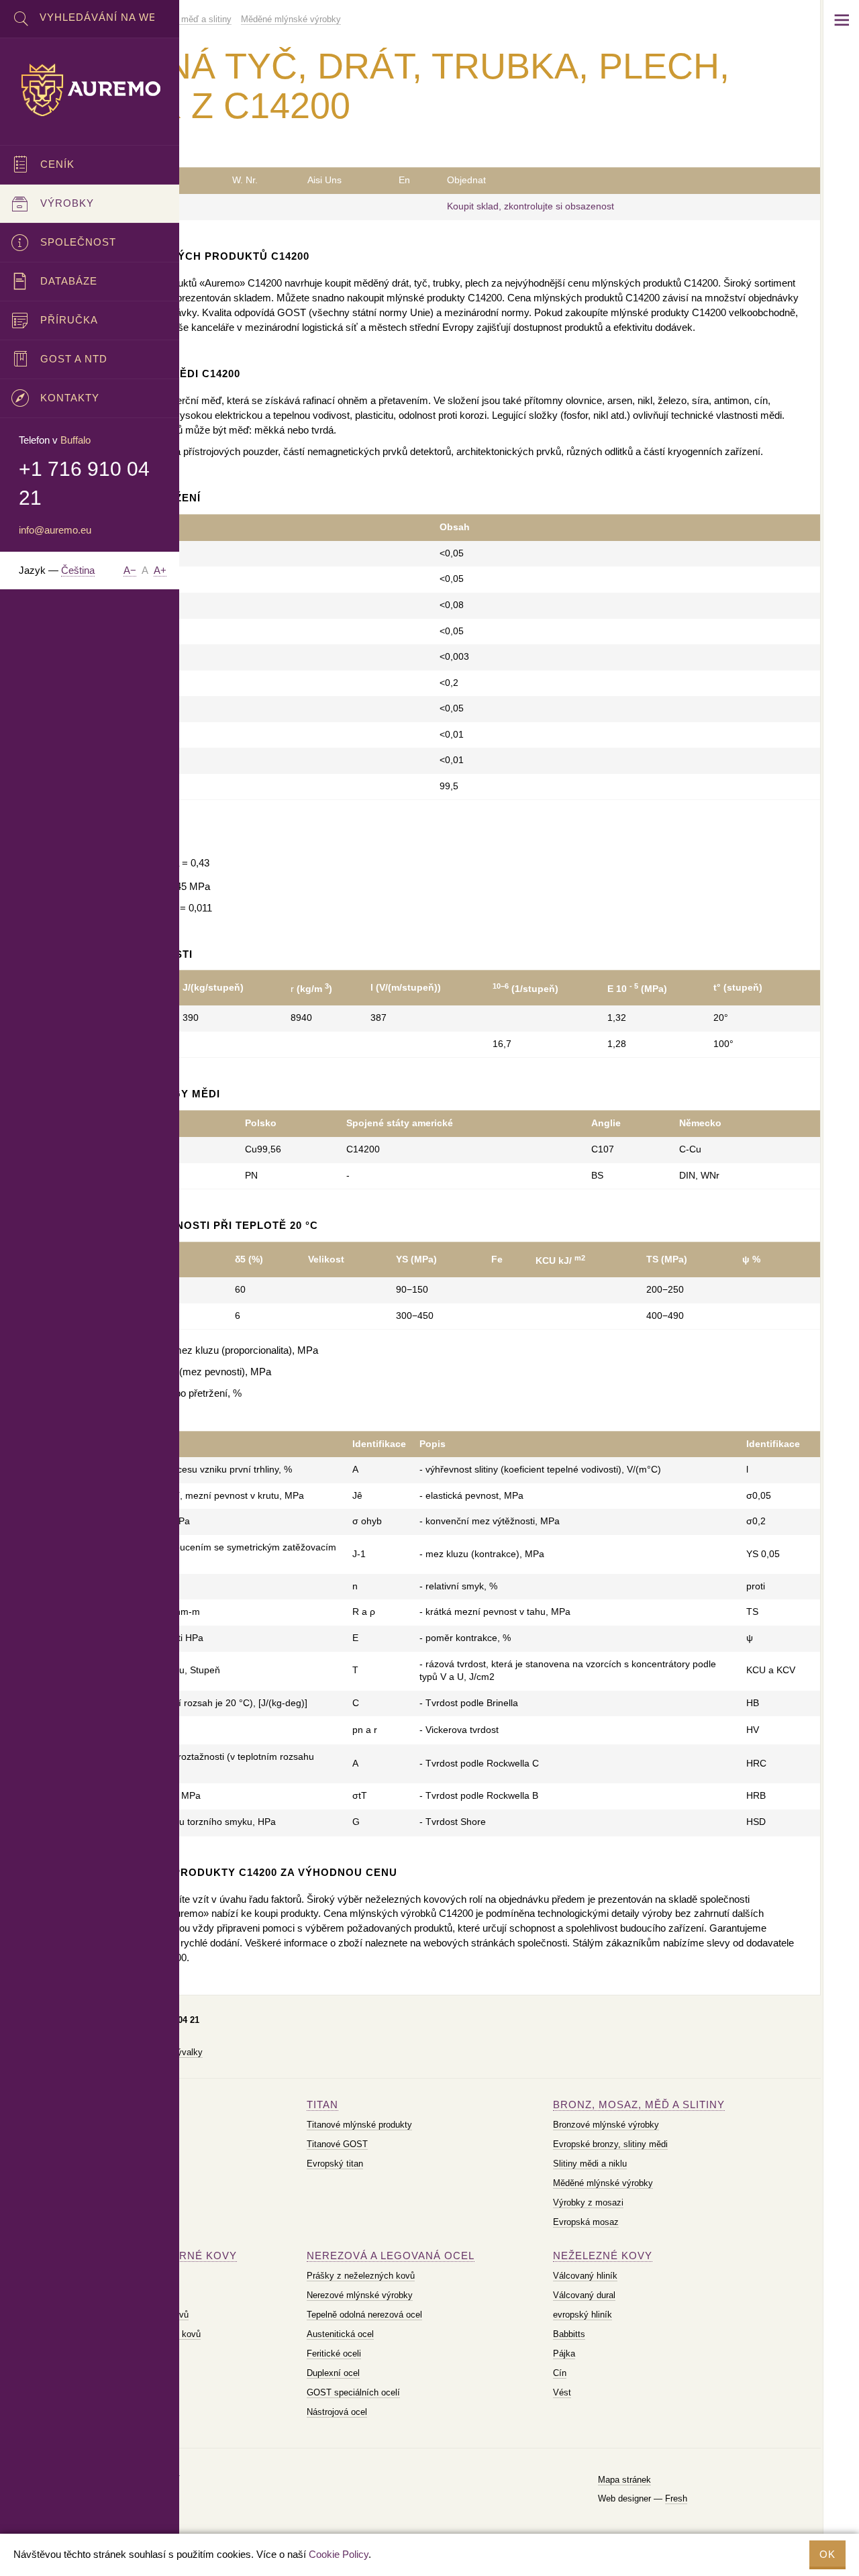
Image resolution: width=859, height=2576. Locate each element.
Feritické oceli (334, 2354)
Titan (322, 2104)
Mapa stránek (624, 2480)
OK (827, 2554)
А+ (160, 570)
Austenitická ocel (340, 2334)
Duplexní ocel (333, 2373)
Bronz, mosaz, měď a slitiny (639, 2104)
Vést (562, 2392)
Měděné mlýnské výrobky (603, 2183)
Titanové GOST (337, 2144)
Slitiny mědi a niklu (590, 2164)
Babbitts (569, 2334)
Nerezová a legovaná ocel (391, 2256)
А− (130, 570)
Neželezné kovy (603, 2256)
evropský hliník (583, 2315)
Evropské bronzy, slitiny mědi (610, 2144)
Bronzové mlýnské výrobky (606, 2125)
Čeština (78, 570)
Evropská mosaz (586, 2222)
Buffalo (75, 440)
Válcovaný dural (584, 2295)
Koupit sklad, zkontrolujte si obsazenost (530, 206)
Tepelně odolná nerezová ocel (364, 2315)
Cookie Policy (339, 2554)
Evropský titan (335, 2164)
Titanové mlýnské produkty (359, 2125)
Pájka (564, 2354)
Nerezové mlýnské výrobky (360, 2295)
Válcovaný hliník (585, 2276)
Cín (560, 2373)
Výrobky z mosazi (588, 2202)
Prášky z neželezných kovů (361, 2276)
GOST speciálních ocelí (353, 2392)
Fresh (676, 2498)
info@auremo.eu (55, 530)
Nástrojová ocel (337, 2412)
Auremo (90, 90)
